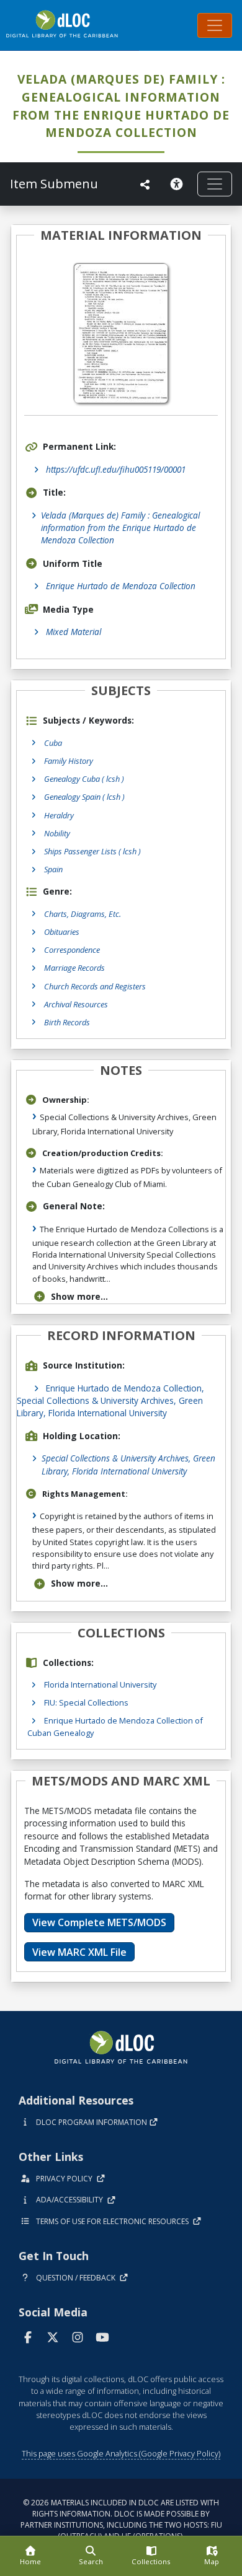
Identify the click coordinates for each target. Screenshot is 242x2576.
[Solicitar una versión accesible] (179, 184)
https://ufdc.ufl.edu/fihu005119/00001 (116, 469)
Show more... (79, 1296)
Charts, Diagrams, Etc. (83, 914)
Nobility (57, 833)
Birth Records (67, 1022)
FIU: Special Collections (86, 1702)
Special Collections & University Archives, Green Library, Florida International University (128, 1464)
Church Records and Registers (95, 986)
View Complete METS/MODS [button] (99, 1922)
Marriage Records (74, 968)
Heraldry (59, 815)
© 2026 (121, 2519)
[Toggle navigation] (215, 25)
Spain (53, 869)
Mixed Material (74, 632)
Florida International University (100, 1684)
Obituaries (62, 932)
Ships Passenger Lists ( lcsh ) (92, 851)
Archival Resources (76, 1004)
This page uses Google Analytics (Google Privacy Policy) (121, 2453)
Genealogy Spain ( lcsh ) (84, 797)
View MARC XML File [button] (79, 1952)
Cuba (53, 743)
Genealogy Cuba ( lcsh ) (84, 779)
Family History (69, 761)
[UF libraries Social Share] (145, 185)
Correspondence (72, 950)
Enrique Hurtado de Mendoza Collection (121, 586)
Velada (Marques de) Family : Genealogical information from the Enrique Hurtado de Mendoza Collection (120, 528)
